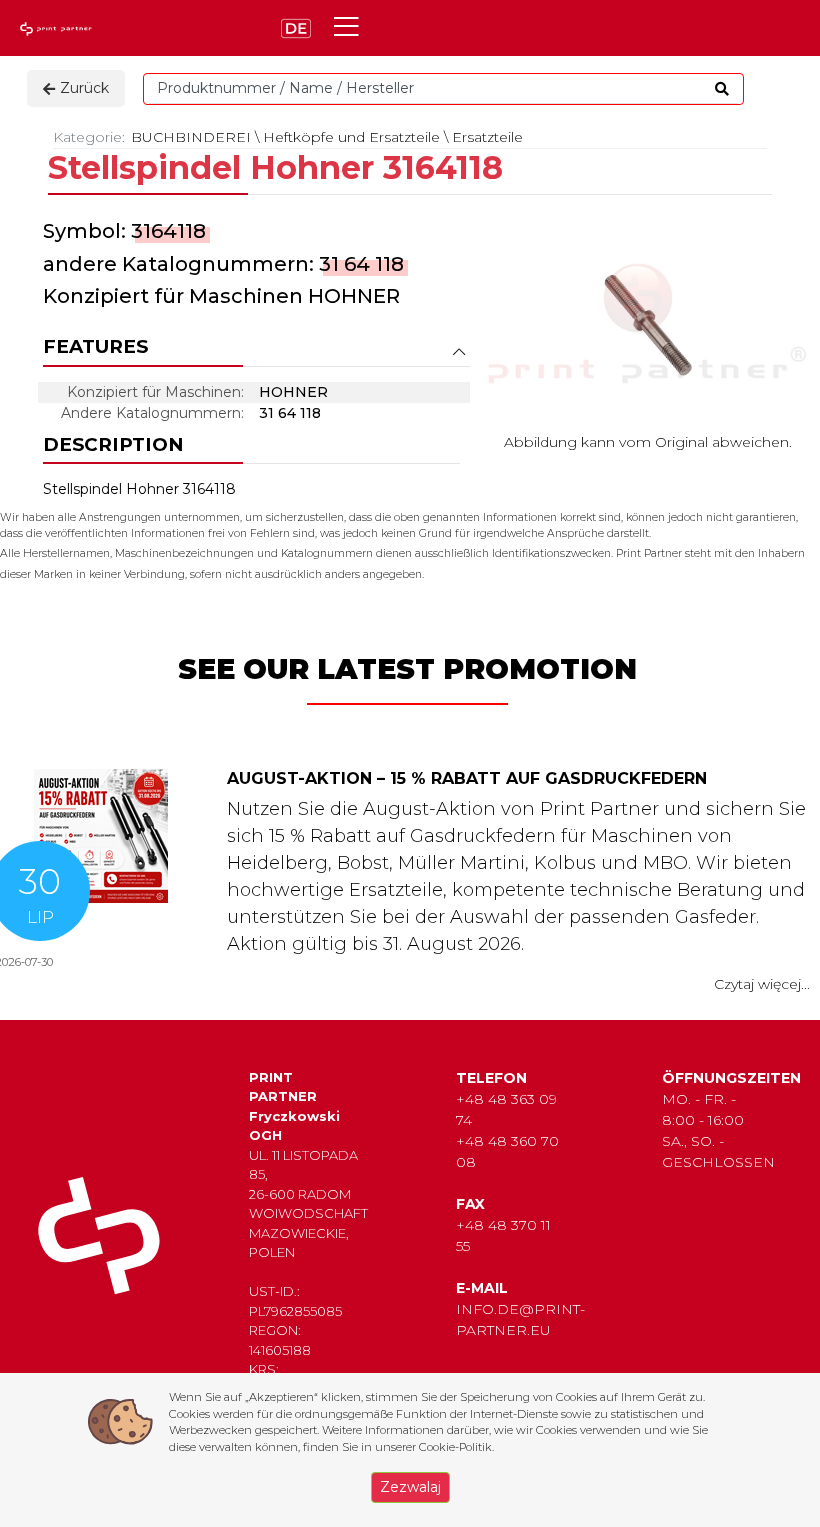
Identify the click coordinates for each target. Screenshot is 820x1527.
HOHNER (354, 296)
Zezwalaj (410, 1487)
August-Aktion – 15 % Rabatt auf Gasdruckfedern (467, 778)
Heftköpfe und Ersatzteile (351, 137)
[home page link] (58, 28)
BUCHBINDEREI (191, 137)
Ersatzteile (487, 137)
